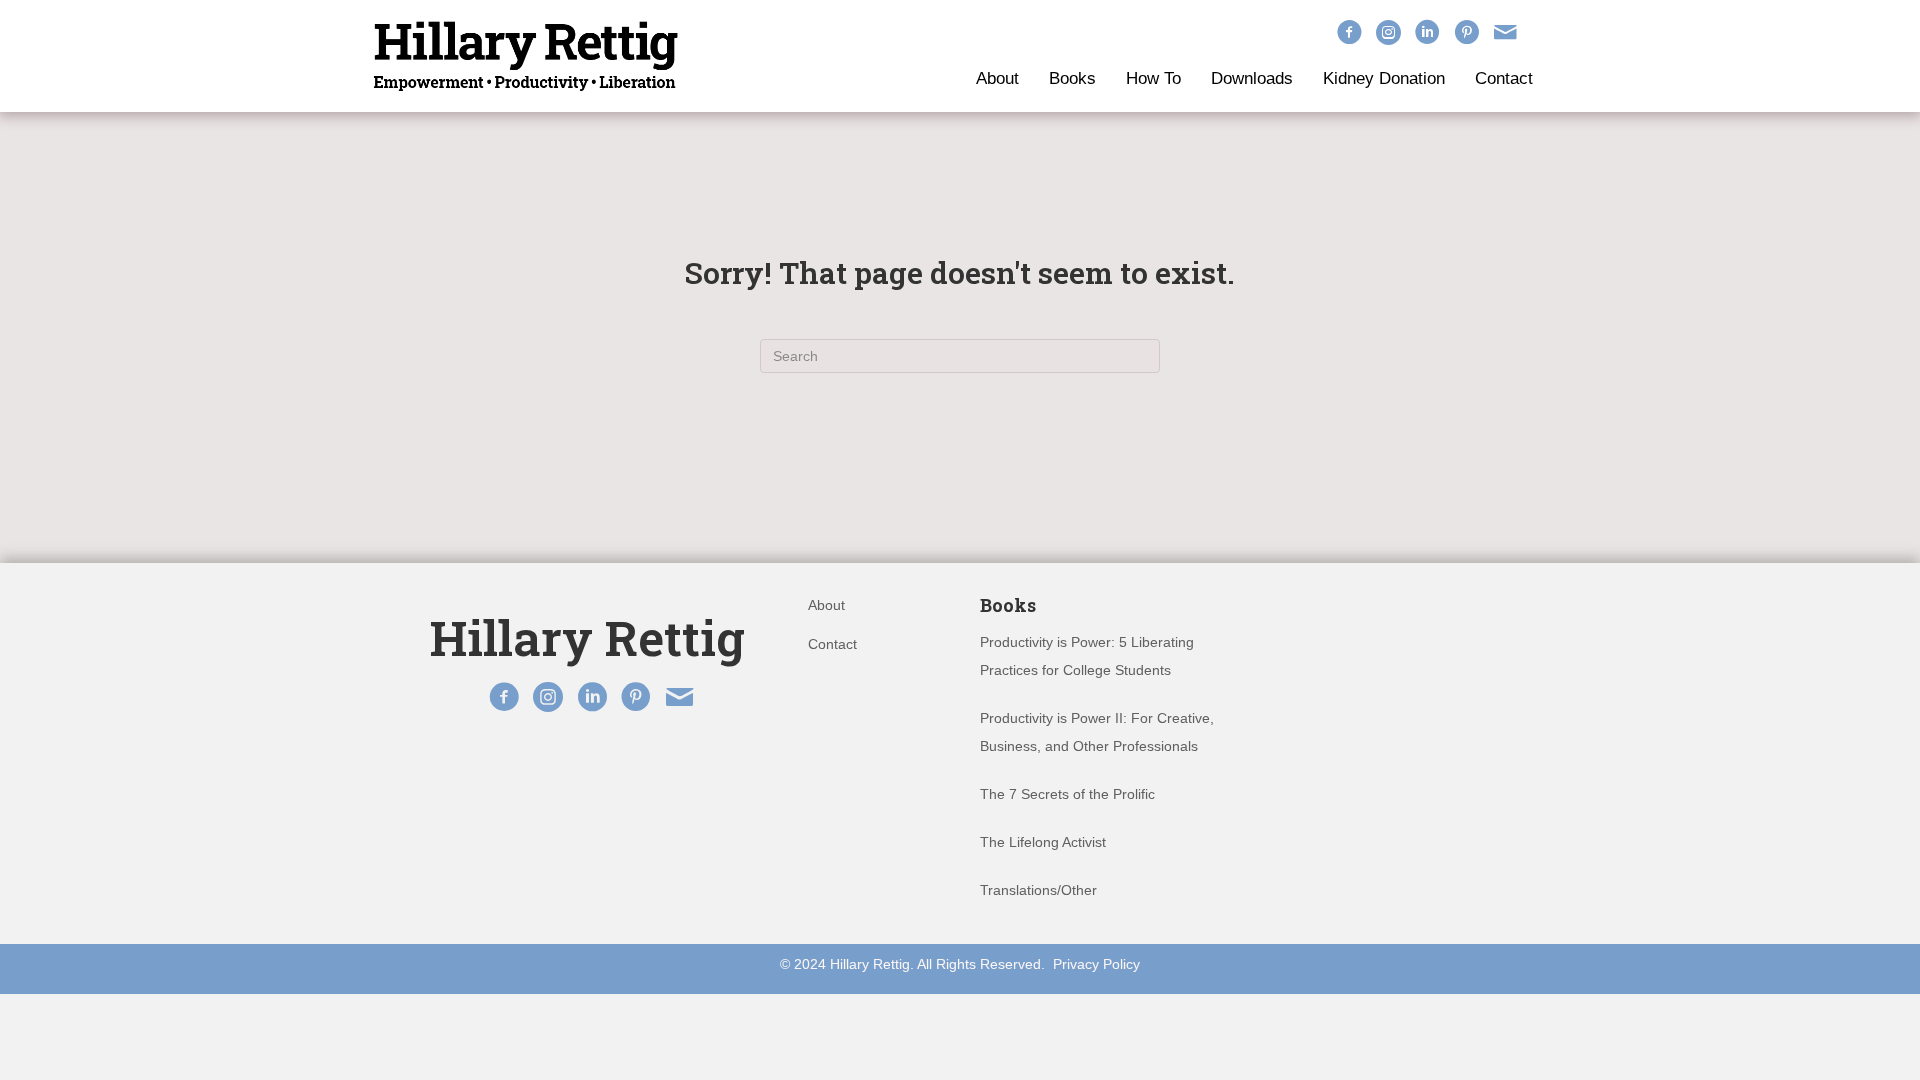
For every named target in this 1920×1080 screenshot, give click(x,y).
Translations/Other (1038, 890)
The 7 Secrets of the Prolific (1067, 794)
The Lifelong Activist (1043, 842)
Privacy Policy (1096, 964)
